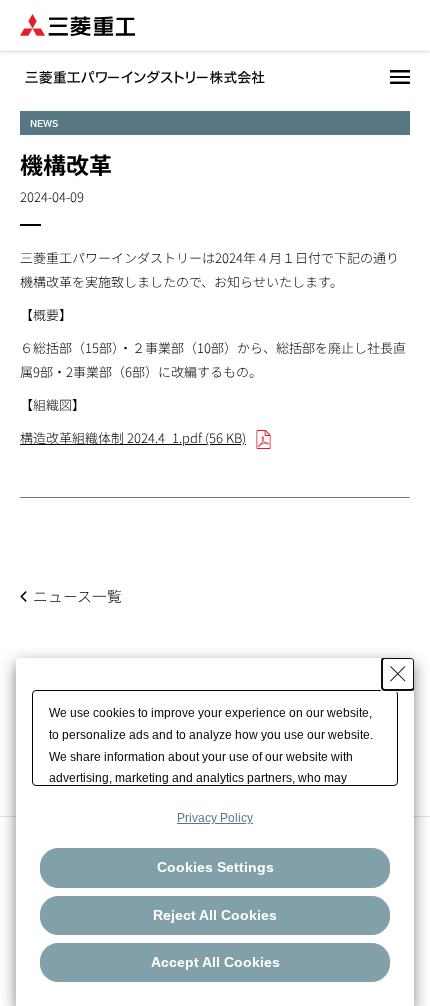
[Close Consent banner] (398, 674)
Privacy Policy (215, 818)
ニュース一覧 (77, 595)
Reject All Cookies (215, 915)
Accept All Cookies (215, 962)
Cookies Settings (215, 867)
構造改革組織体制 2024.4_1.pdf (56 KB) (133, 437)
